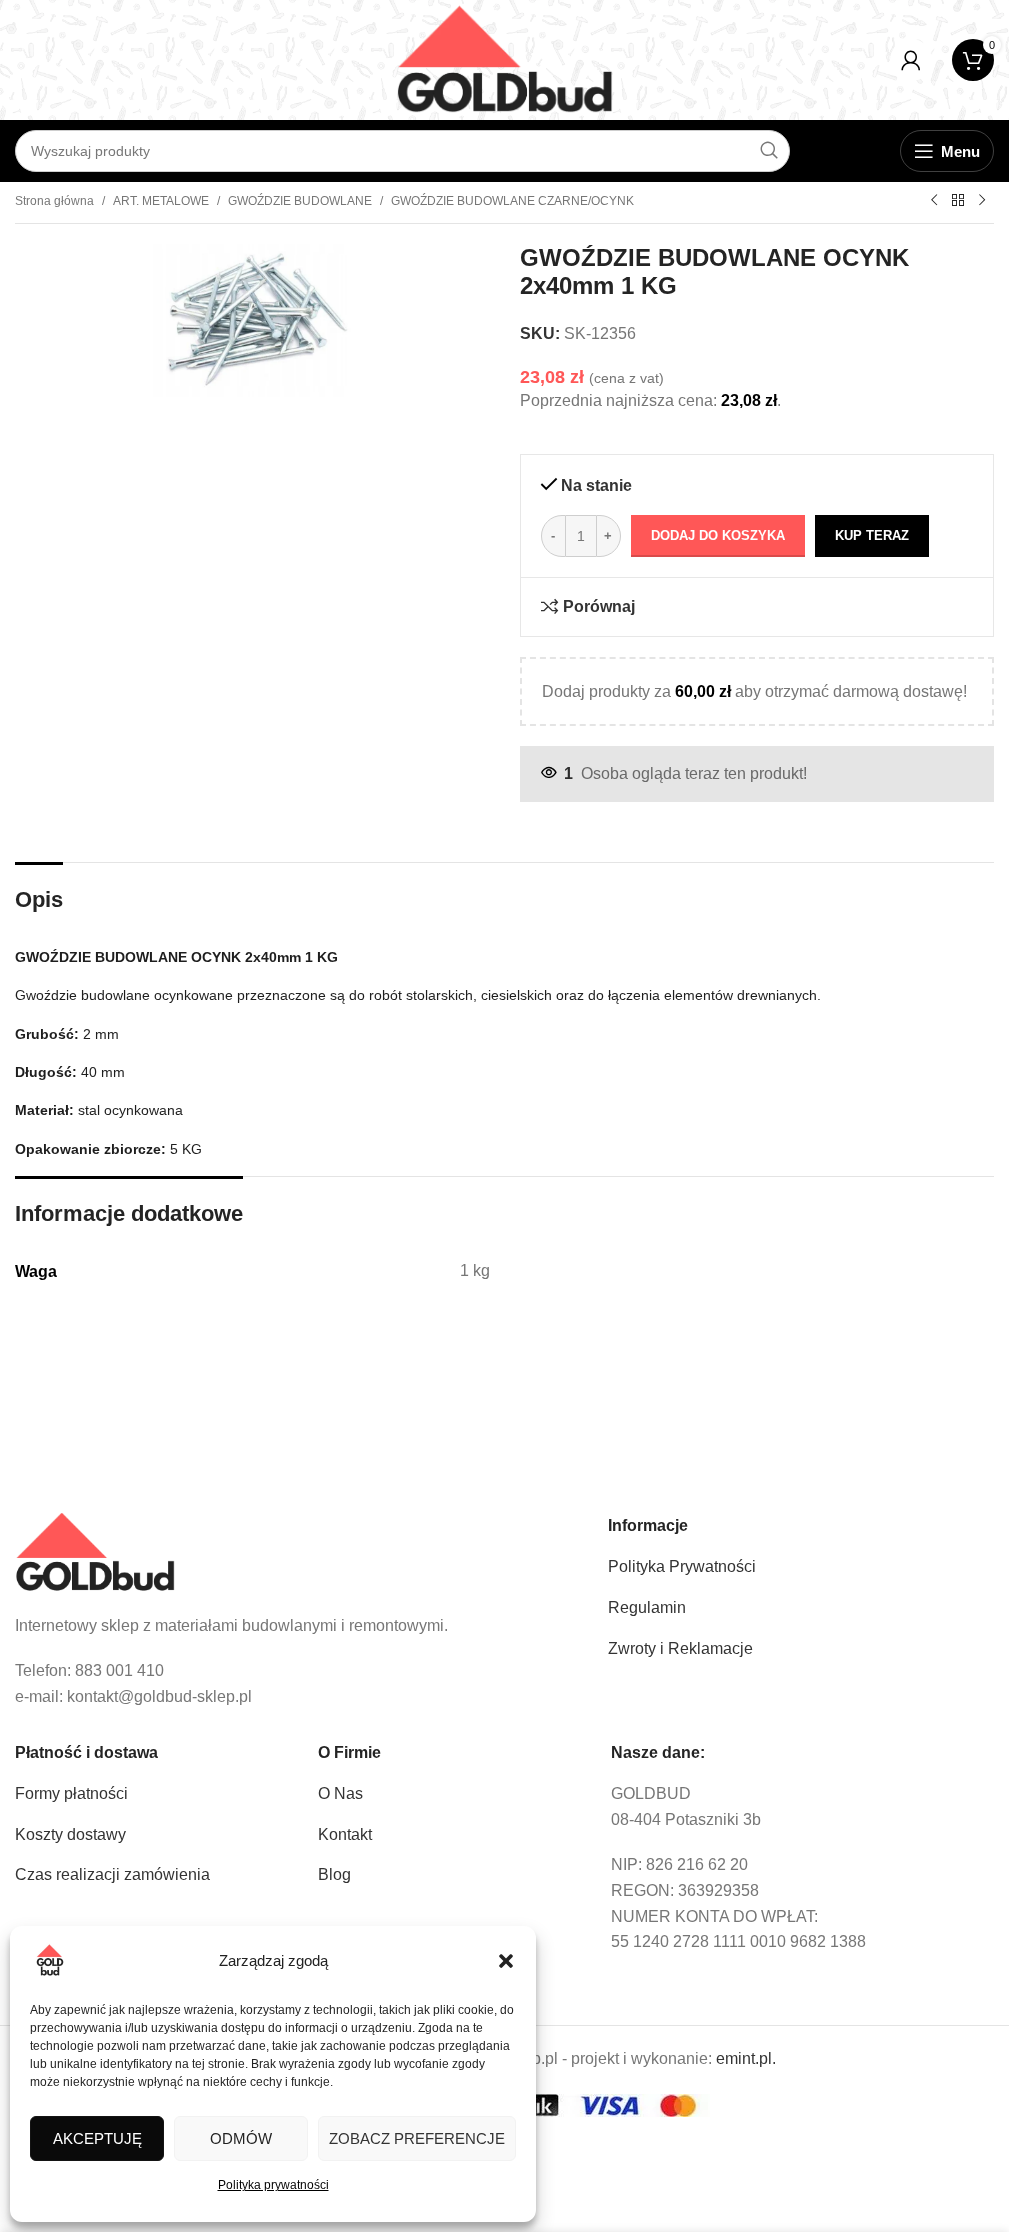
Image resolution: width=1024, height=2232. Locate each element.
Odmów (241, 2138)
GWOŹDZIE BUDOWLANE (300, 201)
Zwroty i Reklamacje (680, 1648)
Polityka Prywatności (682, 1566)
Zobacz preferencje (417, 2138)
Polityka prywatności (273, 2185)
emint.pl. (746, 2058)
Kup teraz (872, 535)
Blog (334, 1874)
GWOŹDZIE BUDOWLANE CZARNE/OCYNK (512, 201)
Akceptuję (97, 2138)
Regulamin (647, 1607)
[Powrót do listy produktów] (958, 201)
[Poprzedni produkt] (934, 201)
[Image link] (95, 1551)
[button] (506, 1961)
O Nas (340, 1793)
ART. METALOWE (161, 201)
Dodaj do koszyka (718, 535)
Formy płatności (71, 1793)
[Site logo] (505, 58)
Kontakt (345, 1834)
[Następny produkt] (982, 201)
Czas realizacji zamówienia (112, 1874)
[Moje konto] (911, 60)
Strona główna (54, 201)
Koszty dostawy (70, 1834)
